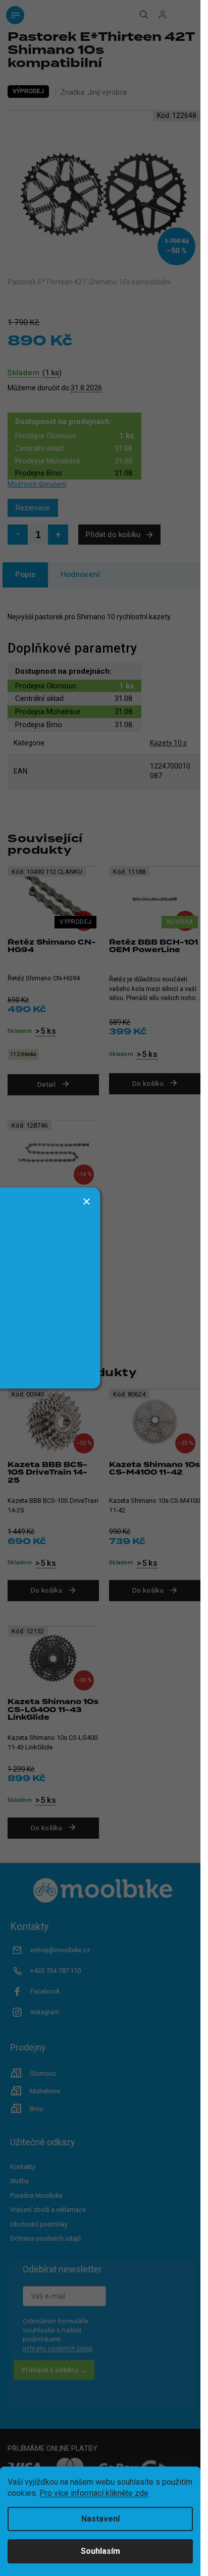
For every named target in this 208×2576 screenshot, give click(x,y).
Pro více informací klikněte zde (94, 2493)
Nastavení (100, 2519)
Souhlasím (100, 2551)
